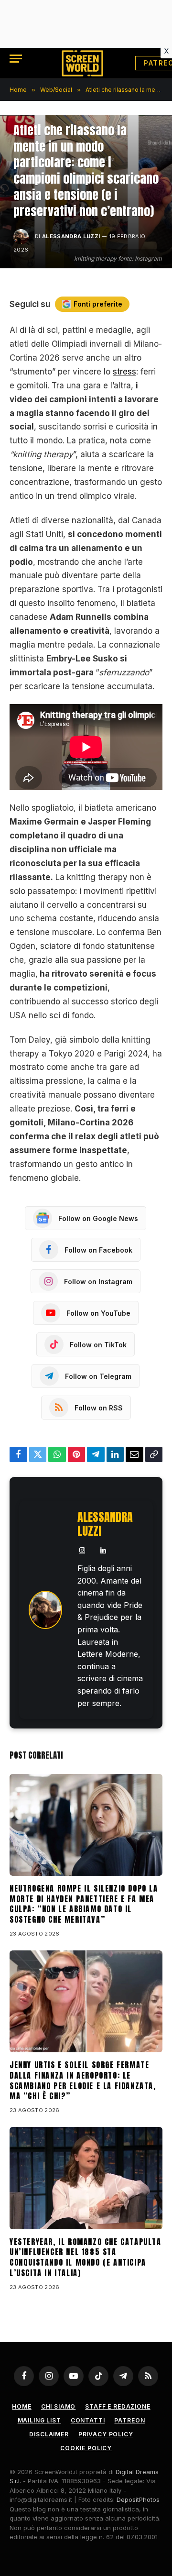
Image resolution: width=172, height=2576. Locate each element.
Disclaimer (49, 2434)
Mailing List (39, 2420)
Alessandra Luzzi (71, 236)
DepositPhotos (138, 2499)
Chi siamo (59, 2406)
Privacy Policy (106, 2434)
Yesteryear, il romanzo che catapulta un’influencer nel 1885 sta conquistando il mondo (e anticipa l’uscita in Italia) (86, 2257)
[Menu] (16, 59)
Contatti (88, 2420)
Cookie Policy (86, 2448)
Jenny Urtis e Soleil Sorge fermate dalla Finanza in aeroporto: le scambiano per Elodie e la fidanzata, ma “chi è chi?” (83, 2080)
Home (21, 2406)
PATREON (129, 2420)
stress (124, 372)
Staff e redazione (118, 2406)
